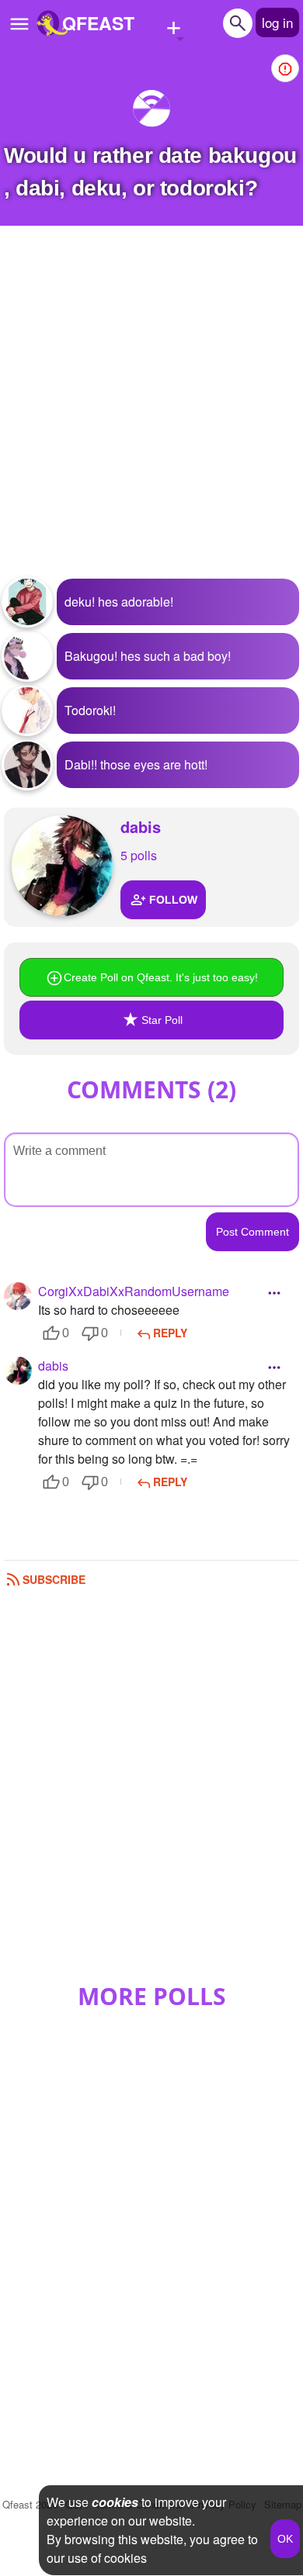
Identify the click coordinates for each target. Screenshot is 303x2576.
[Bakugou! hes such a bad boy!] (27, 656)
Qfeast (30, 2504)
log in (277, 22)
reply (170, 1333)
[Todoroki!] (27, 711)
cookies (115, 2502)
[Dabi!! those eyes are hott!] (27, 765)
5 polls (139, 855)
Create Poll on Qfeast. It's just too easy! (161, 977)
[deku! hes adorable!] (27, 602)
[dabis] (62, 866)
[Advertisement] (151, 412)
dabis (141, 826)
